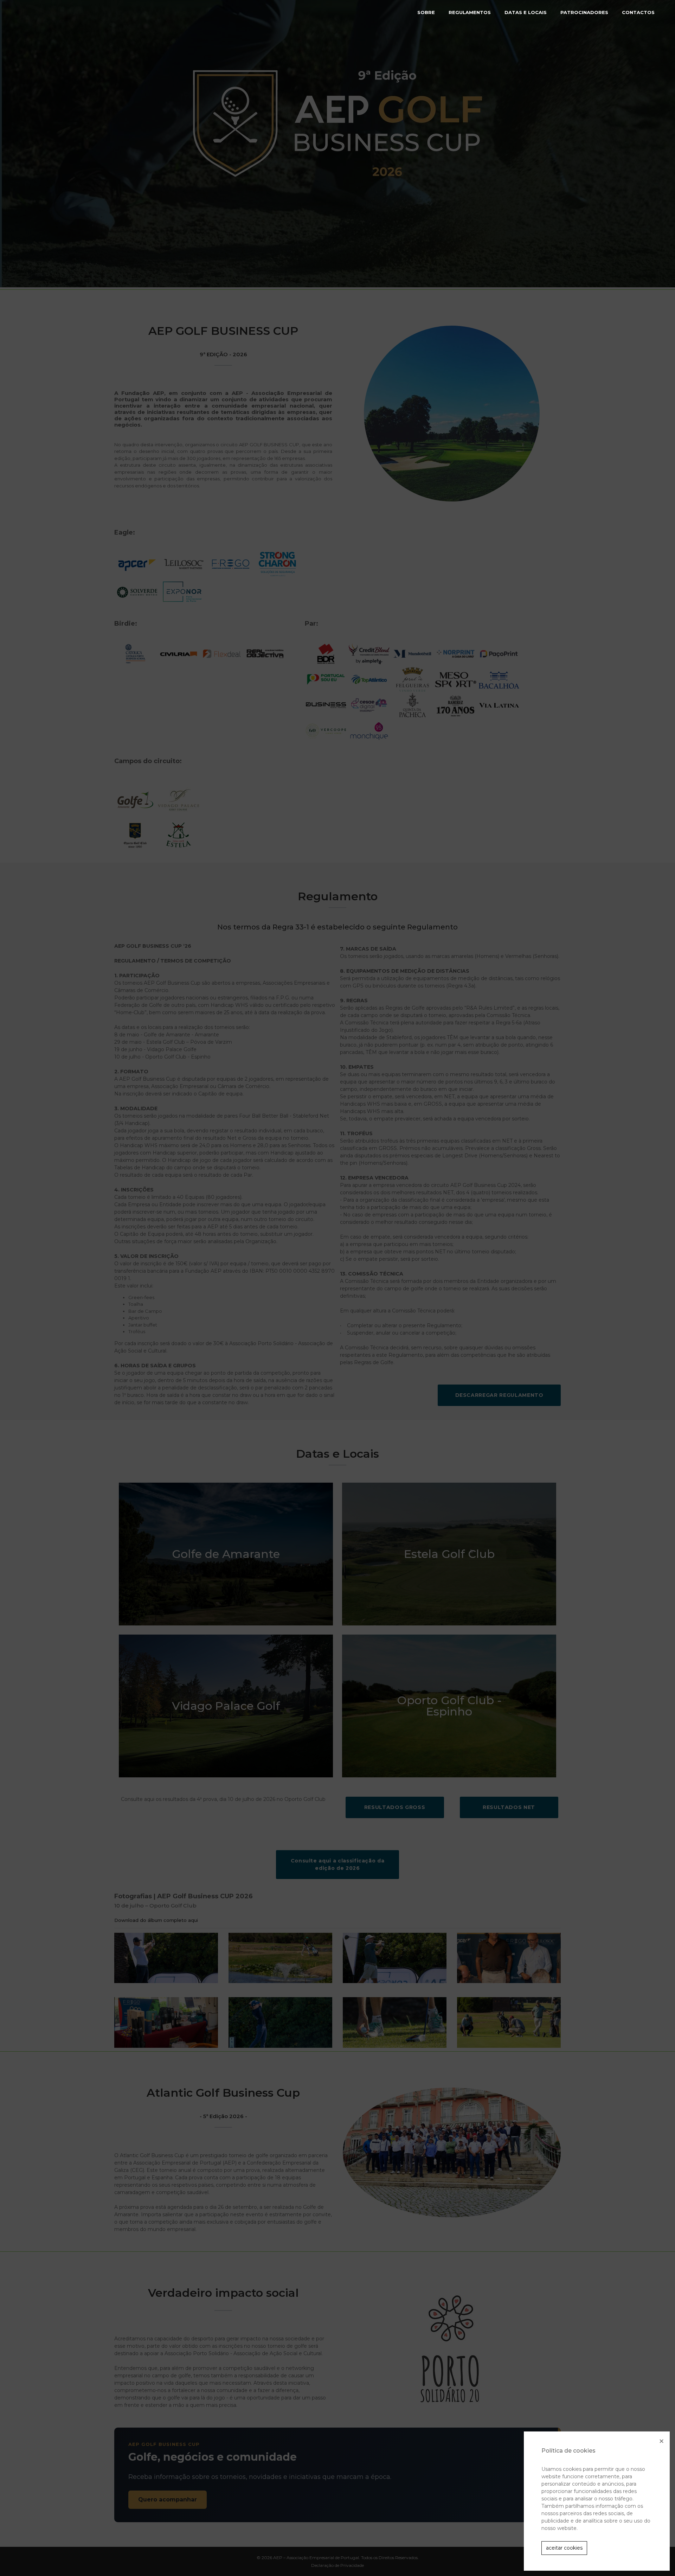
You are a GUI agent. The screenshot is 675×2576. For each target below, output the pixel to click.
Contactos (638, 12)
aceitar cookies (564, 2548)
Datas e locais (526, 12)
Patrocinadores (584, 12)
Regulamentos (470, 12)
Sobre (426, 12)
